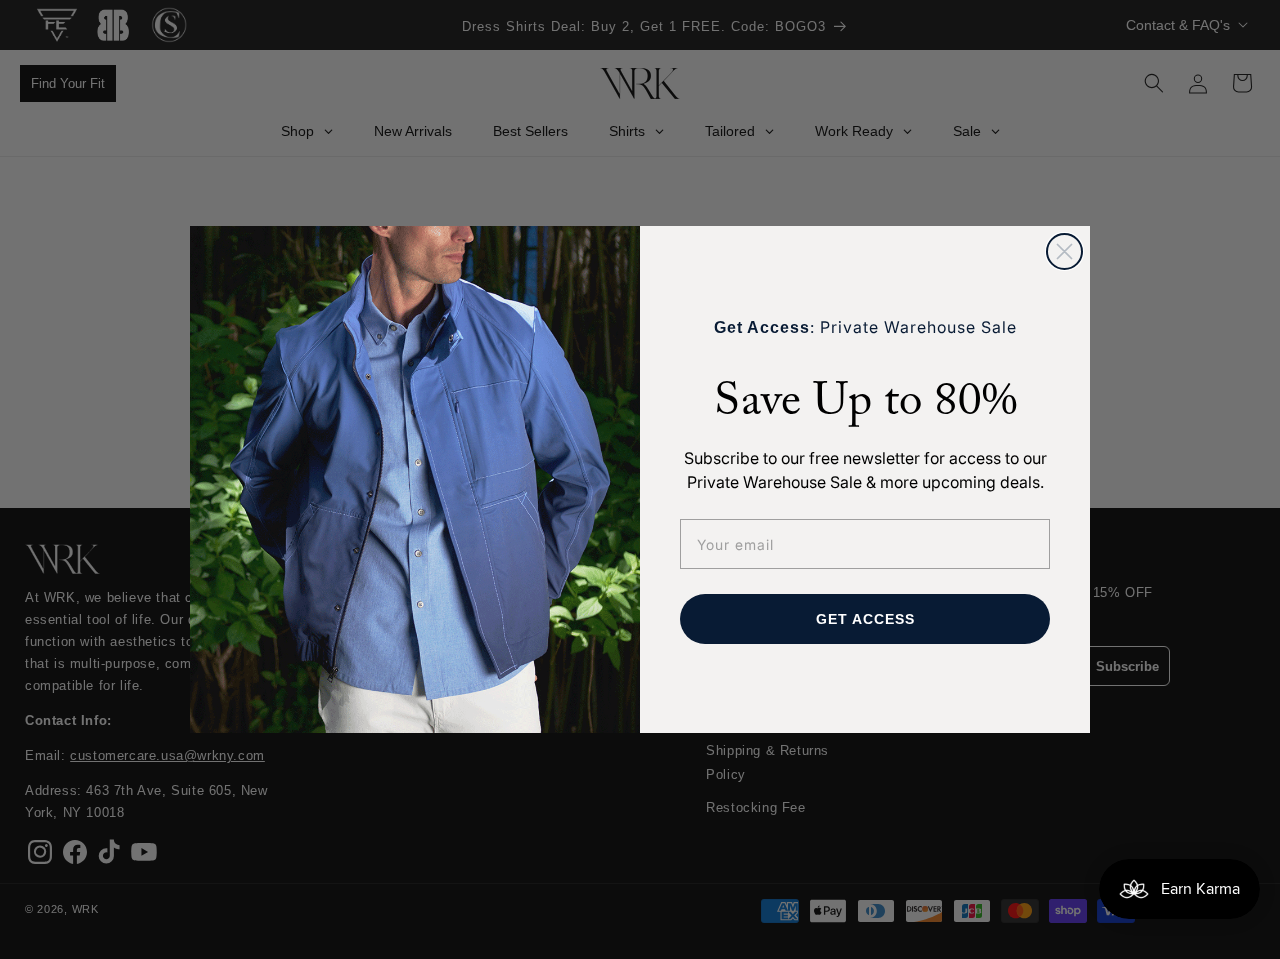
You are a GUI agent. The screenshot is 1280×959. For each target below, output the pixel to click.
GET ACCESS (865, 619)
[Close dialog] (1064, 251)
